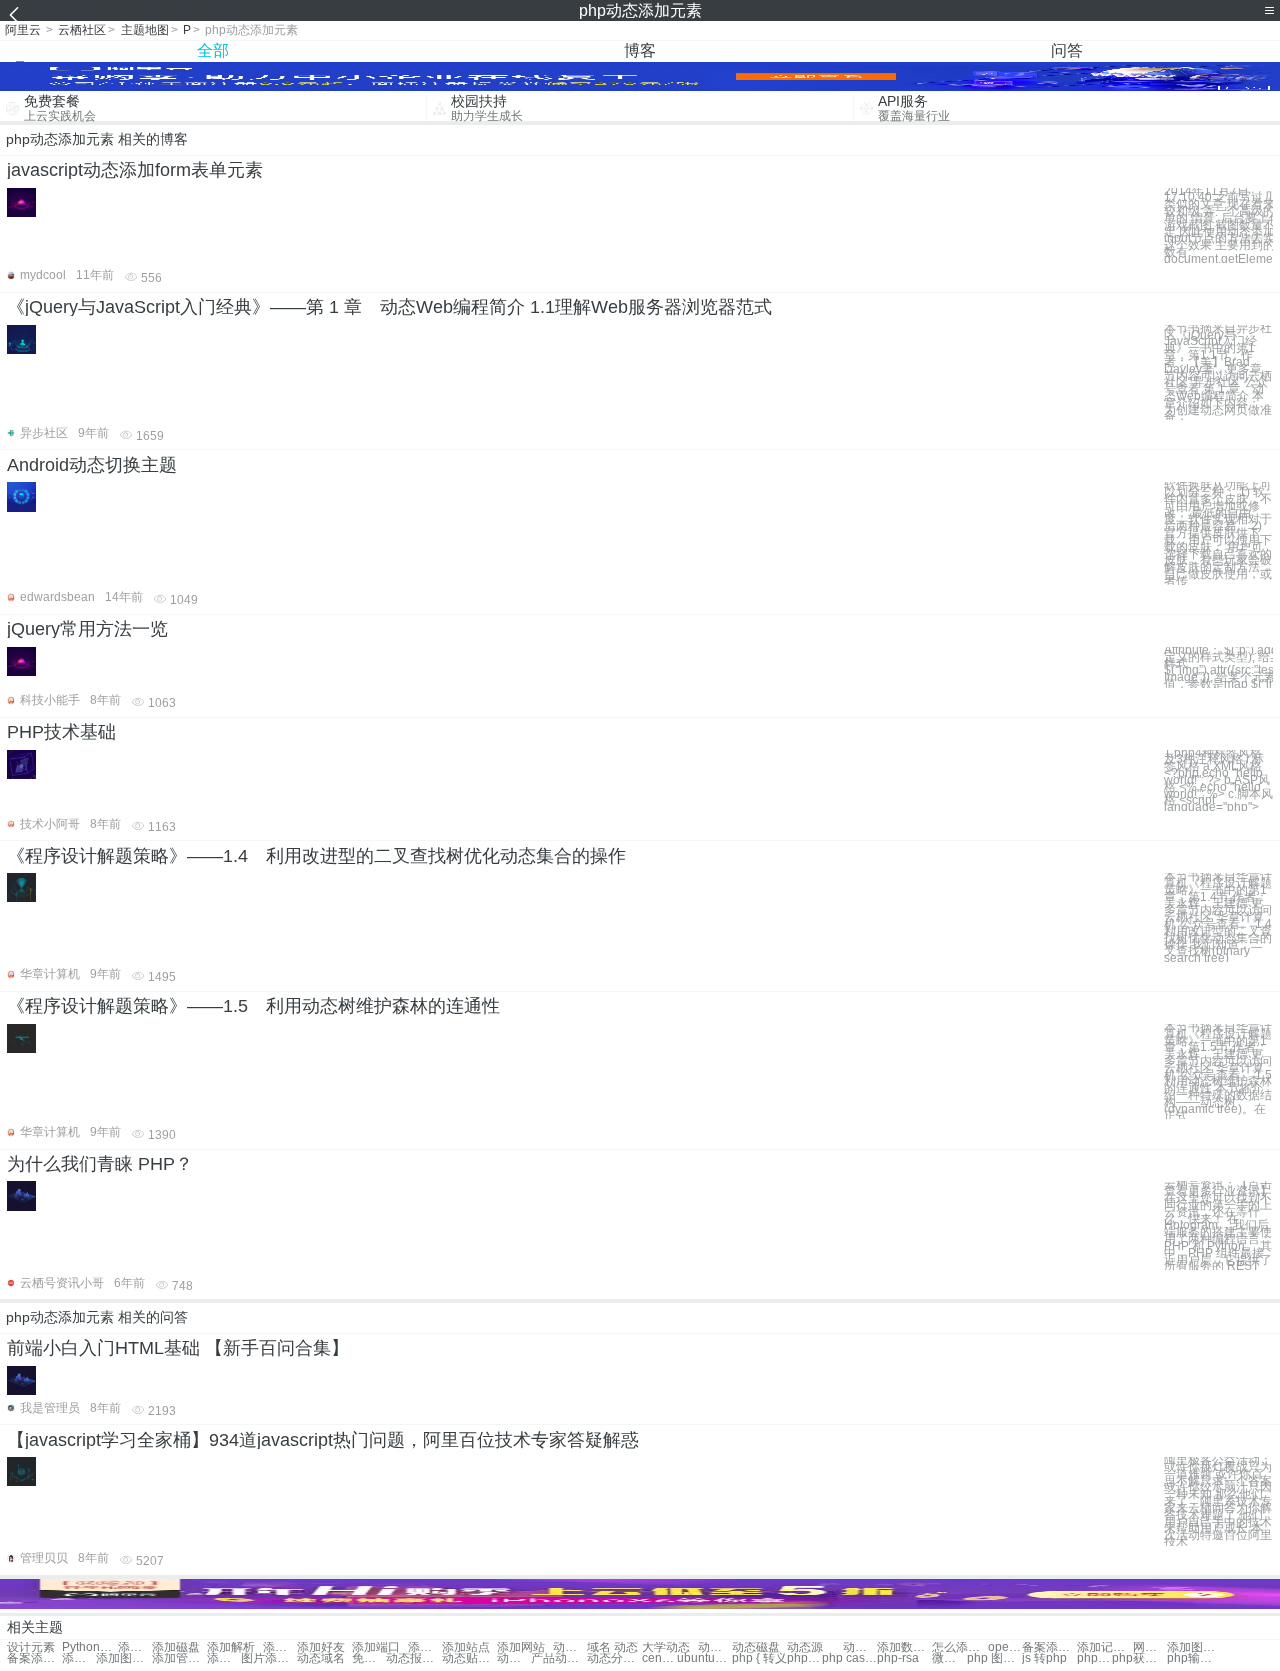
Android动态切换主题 (92, 465)
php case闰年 (849, 1658)
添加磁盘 (176, 1647)
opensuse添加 (1005, 1647)
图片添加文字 (268, 1658)
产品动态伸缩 (558, 1658)
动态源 (805, 1647)
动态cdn (514, 1658)
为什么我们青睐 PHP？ (100, 1164)
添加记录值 (1104, 1647)
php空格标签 (1094, 1658)
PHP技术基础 (61, 732)
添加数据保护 (904, 1647)
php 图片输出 (994, 1658)
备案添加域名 (1049, 1647)
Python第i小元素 (89, 1647)
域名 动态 (612, 1647)
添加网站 (425, 1647)
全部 (213, 50)
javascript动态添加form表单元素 (135, 170)
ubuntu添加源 (704, 1658)
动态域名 (321, 1658)
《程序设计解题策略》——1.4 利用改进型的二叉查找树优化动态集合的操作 (316, 856)
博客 (640, 50)
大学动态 (666, 1647)
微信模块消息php (949, 1658)
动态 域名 (570, 1647)
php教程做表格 (804, 1658)
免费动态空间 (369, 1658)
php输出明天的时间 (1194, 1658)
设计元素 (31, 1647)
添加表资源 (224, 1658)
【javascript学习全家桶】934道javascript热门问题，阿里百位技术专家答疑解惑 (323, 1440)
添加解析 (231, 1647)
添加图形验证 (1194, 1647)
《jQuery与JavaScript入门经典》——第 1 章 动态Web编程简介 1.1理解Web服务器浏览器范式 (389, 307)
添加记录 (280, 1647)
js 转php (1044, 1658)
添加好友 (321, 1647)
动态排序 (715, 1647)
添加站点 (466, 1647)
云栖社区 (82, 30)
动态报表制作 (413, 1658)
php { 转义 (759, 1658)
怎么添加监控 (959, 1647)
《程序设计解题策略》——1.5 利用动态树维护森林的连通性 (253, 1006)
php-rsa (898, 1658)
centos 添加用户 (659, 1658)
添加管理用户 (179, 1658)
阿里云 (23, 30)
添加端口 (376, 1647)
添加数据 (135, 1647)
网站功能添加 (1150, 1647)
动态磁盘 (756, 1647)
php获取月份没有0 (1139, 1658)
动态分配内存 (614, 1658)
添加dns (79, 1658)
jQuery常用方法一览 (87, 629)
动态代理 (860, 1647)
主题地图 (145, 30)
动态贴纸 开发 (469, 1658)
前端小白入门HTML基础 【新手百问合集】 (178, 1348)
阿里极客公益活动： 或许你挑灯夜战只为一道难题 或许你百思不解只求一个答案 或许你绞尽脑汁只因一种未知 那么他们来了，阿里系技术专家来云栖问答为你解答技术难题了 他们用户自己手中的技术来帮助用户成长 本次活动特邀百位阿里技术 (1218, 1501)
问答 (1067, 50)
